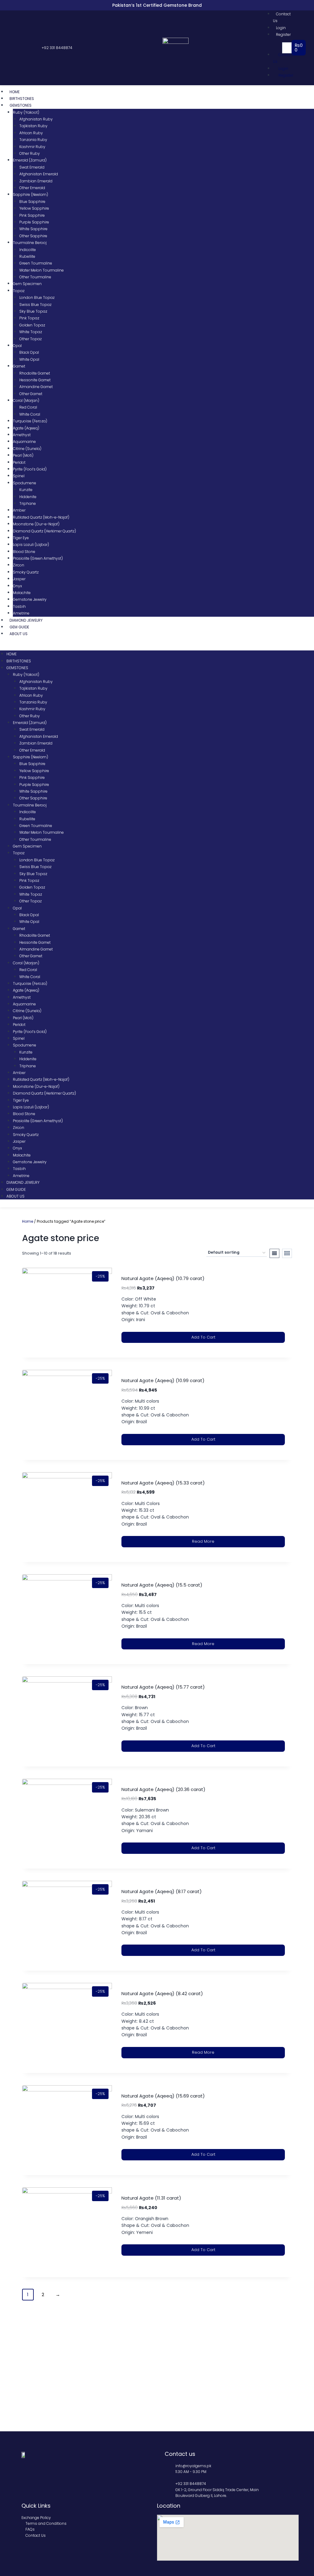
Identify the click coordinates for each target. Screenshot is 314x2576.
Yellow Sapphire (34, 208)
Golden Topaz (32, 325)
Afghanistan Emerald (39, 174)
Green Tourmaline (36, 263)
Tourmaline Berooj (30, 243)
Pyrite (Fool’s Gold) (30, 469)
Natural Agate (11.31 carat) (151, 2198)
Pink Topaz (29, 318)
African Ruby (31, 133)
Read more (203, 1541)
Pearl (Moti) (23, 455)
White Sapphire (33, 229)
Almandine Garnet (36, 387)
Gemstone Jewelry (30, 599)
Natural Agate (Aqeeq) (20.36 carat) (163, 1789)
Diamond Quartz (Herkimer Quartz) (44, 531)
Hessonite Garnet (35, 380)
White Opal (29, 359)
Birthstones (22, 99)
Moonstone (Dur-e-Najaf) (36, 524)
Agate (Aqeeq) (26, 428)
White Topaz (31, 332)
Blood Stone (24, 552)
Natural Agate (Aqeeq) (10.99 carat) (163, 1380)
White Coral (30, 414)
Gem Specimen (27, 284)
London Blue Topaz (37, 297)
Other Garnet (31, 394)
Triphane (28, 503)
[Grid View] (287, 1253)
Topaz (19, 291)
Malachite (22, 593)
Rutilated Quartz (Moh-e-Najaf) (41, 517)
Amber (19, 510)
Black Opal (29, 352)
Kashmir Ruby (32, 147)
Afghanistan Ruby (36, 119)
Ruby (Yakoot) (26, 112)
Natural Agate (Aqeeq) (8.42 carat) (162, 1993)
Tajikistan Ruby (33, 126)
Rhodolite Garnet (35, 373)
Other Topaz (31, 339)
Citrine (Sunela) (27, 449)
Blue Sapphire (32, 202)
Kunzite (26, 490)
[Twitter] (20, 48)
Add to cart (203, 1337)
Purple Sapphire (34, 222)
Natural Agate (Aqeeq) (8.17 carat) (162, 1891)
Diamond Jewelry (26, 620)
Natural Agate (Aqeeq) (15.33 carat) (163, 1483)
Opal (17, 346)
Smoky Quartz (26, 572)
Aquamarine (24, 442)
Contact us (180, 2454)
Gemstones (21, 105)
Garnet (19, 366)
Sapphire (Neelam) (31, 194)
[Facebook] (14, 48)
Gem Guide (19, 627)
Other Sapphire (33, 236)
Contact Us (282, 17)
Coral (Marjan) (26, 400)
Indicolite (28, 250)
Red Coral (28, 407)
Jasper (19, 579)
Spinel (19, 476)
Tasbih (19, 606)
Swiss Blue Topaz (35, 305)
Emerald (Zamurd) (30, 160)
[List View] (274, 1253)
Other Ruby (30, 153)
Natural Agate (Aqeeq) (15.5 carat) (162, 1585)
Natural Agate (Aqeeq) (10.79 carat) (163, 1278)
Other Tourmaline (35, 277)
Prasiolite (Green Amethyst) (38, 558)
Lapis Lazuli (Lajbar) (31, 545)
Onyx (17, 586)
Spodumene (25, 483)
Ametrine (21, 613)
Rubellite (27, 256)
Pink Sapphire (32, 215)
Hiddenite (28, 497)
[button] (274, 48)
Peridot (19, 462)
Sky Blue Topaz (33, 311)
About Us (19, 634)
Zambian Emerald (36, 181)
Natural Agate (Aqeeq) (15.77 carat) (163, 1687)
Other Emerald (32, 188)
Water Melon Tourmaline (42, 270)
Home (15, 92)
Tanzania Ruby (33, 140)
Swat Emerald (32, 167)
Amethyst (22, 435)
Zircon (19, 565)
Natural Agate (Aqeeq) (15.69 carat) (163, 2096)
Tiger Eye (21, 538)
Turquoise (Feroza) (30, 421)
